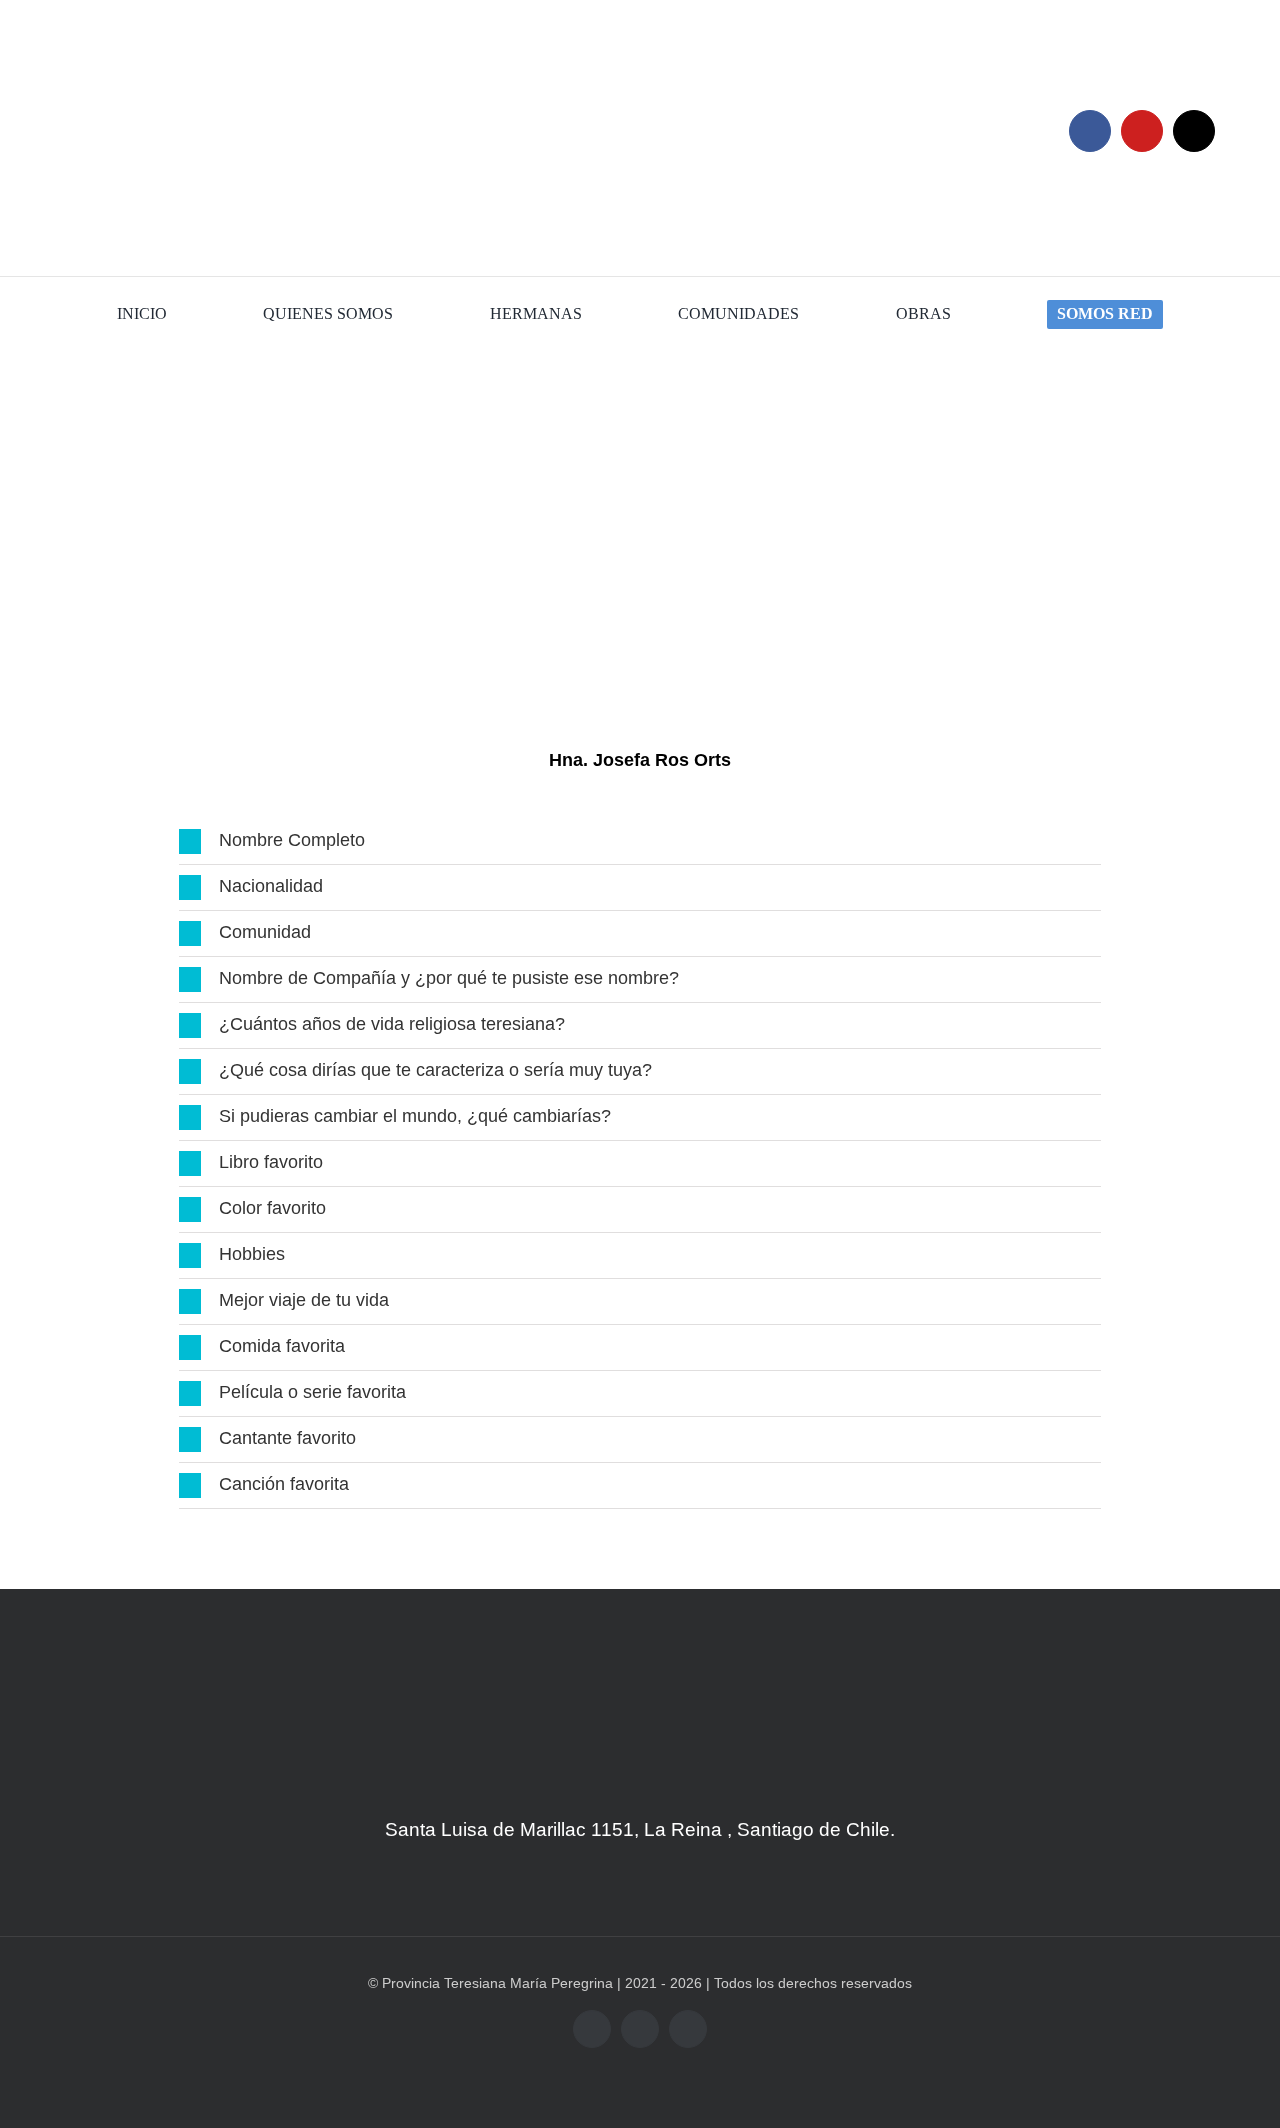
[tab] (640, 841)
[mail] (1194, 131)
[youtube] (1142, 131)
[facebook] (1090, 131)
